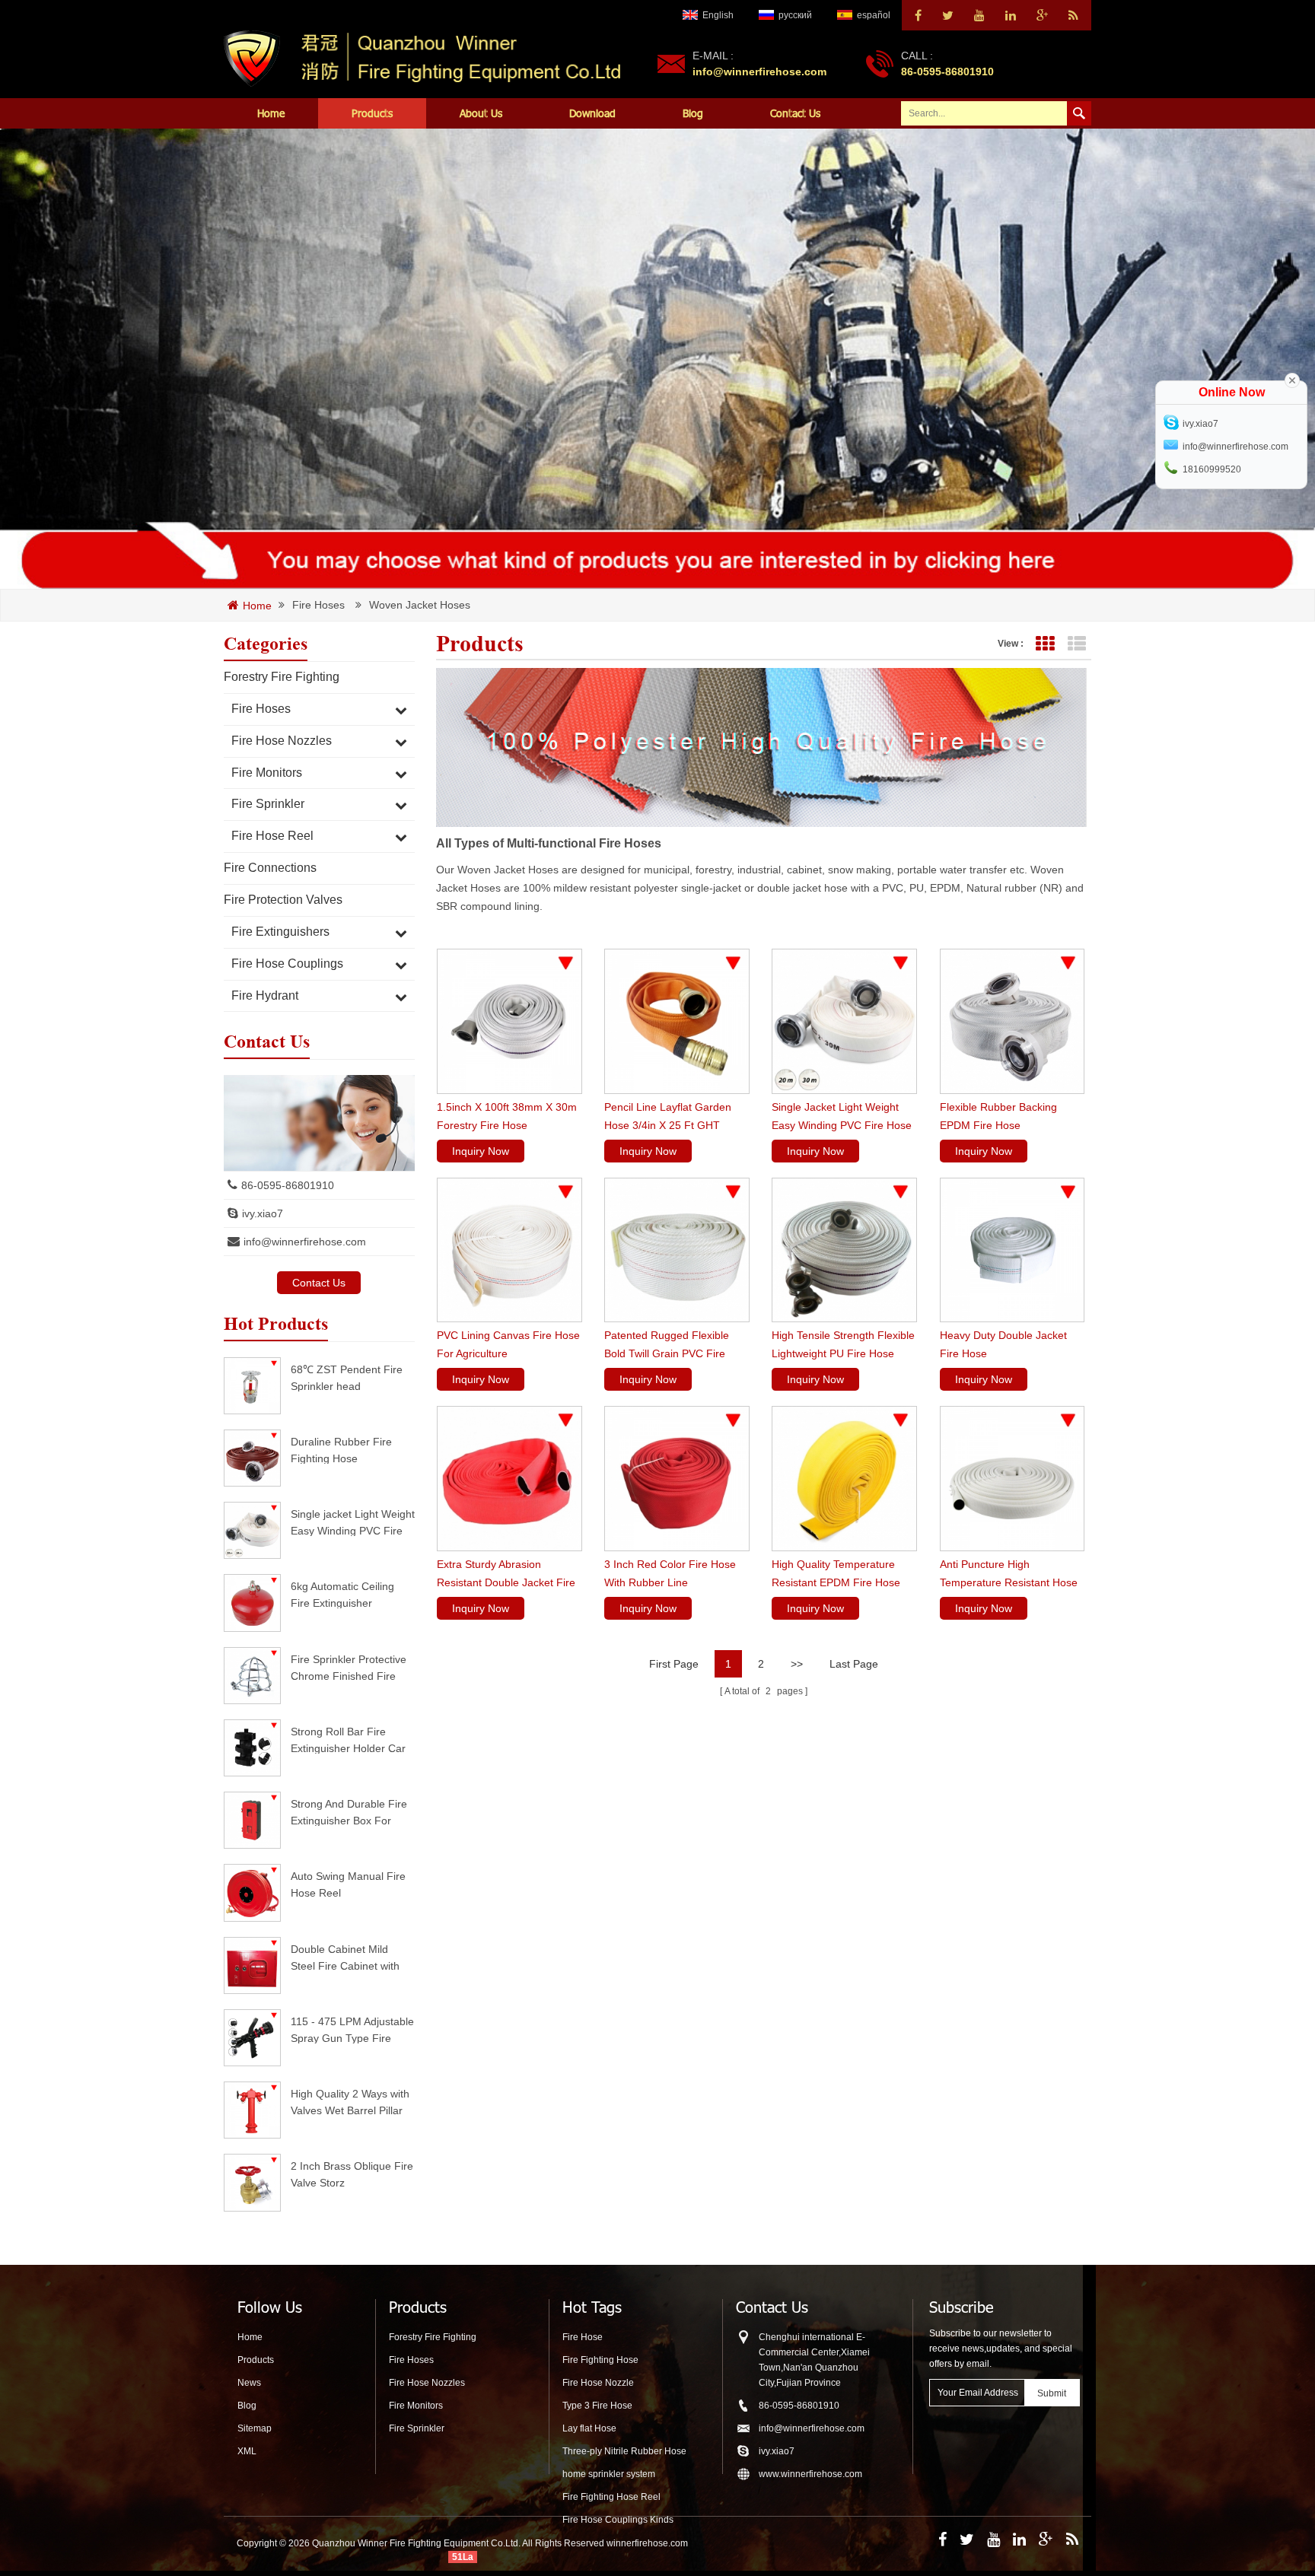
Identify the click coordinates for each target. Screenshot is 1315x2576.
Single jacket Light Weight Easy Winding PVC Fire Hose (353, 1522)
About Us (481, 113)
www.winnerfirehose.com (810, 2474)
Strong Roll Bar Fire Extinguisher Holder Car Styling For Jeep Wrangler (348, 1740)
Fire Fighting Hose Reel (611, 2497)
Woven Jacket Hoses (420, 605)
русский (795, 15)
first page (674, 1664)
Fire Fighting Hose (600, 2360)
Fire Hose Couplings (287, 964)
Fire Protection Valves (283, 900)
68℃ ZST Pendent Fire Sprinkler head (347, 1377)
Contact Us (795, 113)
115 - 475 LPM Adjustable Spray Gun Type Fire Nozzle (352, 2029)
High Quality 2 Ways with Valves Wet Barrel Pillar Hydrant (350, 2102)
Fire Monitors (267, 773)
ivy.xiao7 (263, 1213)
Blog (693, 113)
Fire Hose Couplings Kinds (618, 2520)
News (249, 2383)
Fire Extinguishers (280, 932)
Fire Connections (270, 868)
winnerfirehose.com (647, 2543)
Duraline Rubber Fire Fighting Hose (341, 1450)
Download (592, 113)
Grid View (1044, 644)
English (718, 15)
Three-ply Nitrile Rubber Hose (624, 2451)
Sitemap (255, 2428)
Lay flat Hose (589, 2428)
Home (271, 113)
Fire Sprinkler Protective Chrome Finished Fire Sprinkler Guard (349, 1667)
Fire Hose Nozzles (282, 741)
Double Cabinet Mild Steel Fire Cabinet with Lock (345, 1957)
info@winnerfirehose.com (759, 72)
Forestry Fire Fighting (282, 677)
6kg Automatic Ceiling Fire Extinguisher (342, 1594)
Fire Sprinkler (268, 804)
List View (1076, 644)
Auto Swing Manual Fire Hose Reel (348, 1884)
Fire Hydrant (265, 995)
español (874, 15)
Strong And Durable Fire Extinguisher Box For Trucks (349, 1812)
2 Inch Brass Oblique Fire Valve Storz (352, 2174)
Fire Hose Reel (272, 836)
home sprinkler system (609, 2474)
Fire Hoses (318, 605)
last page (854, 1664)
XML (247, 2451)
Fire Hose (583, 2337)
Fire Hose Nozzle (598, 2383)
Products (372, 113)
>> (797, 1664)
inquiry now (481, 1151)
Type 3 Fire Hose (597, 2406)
